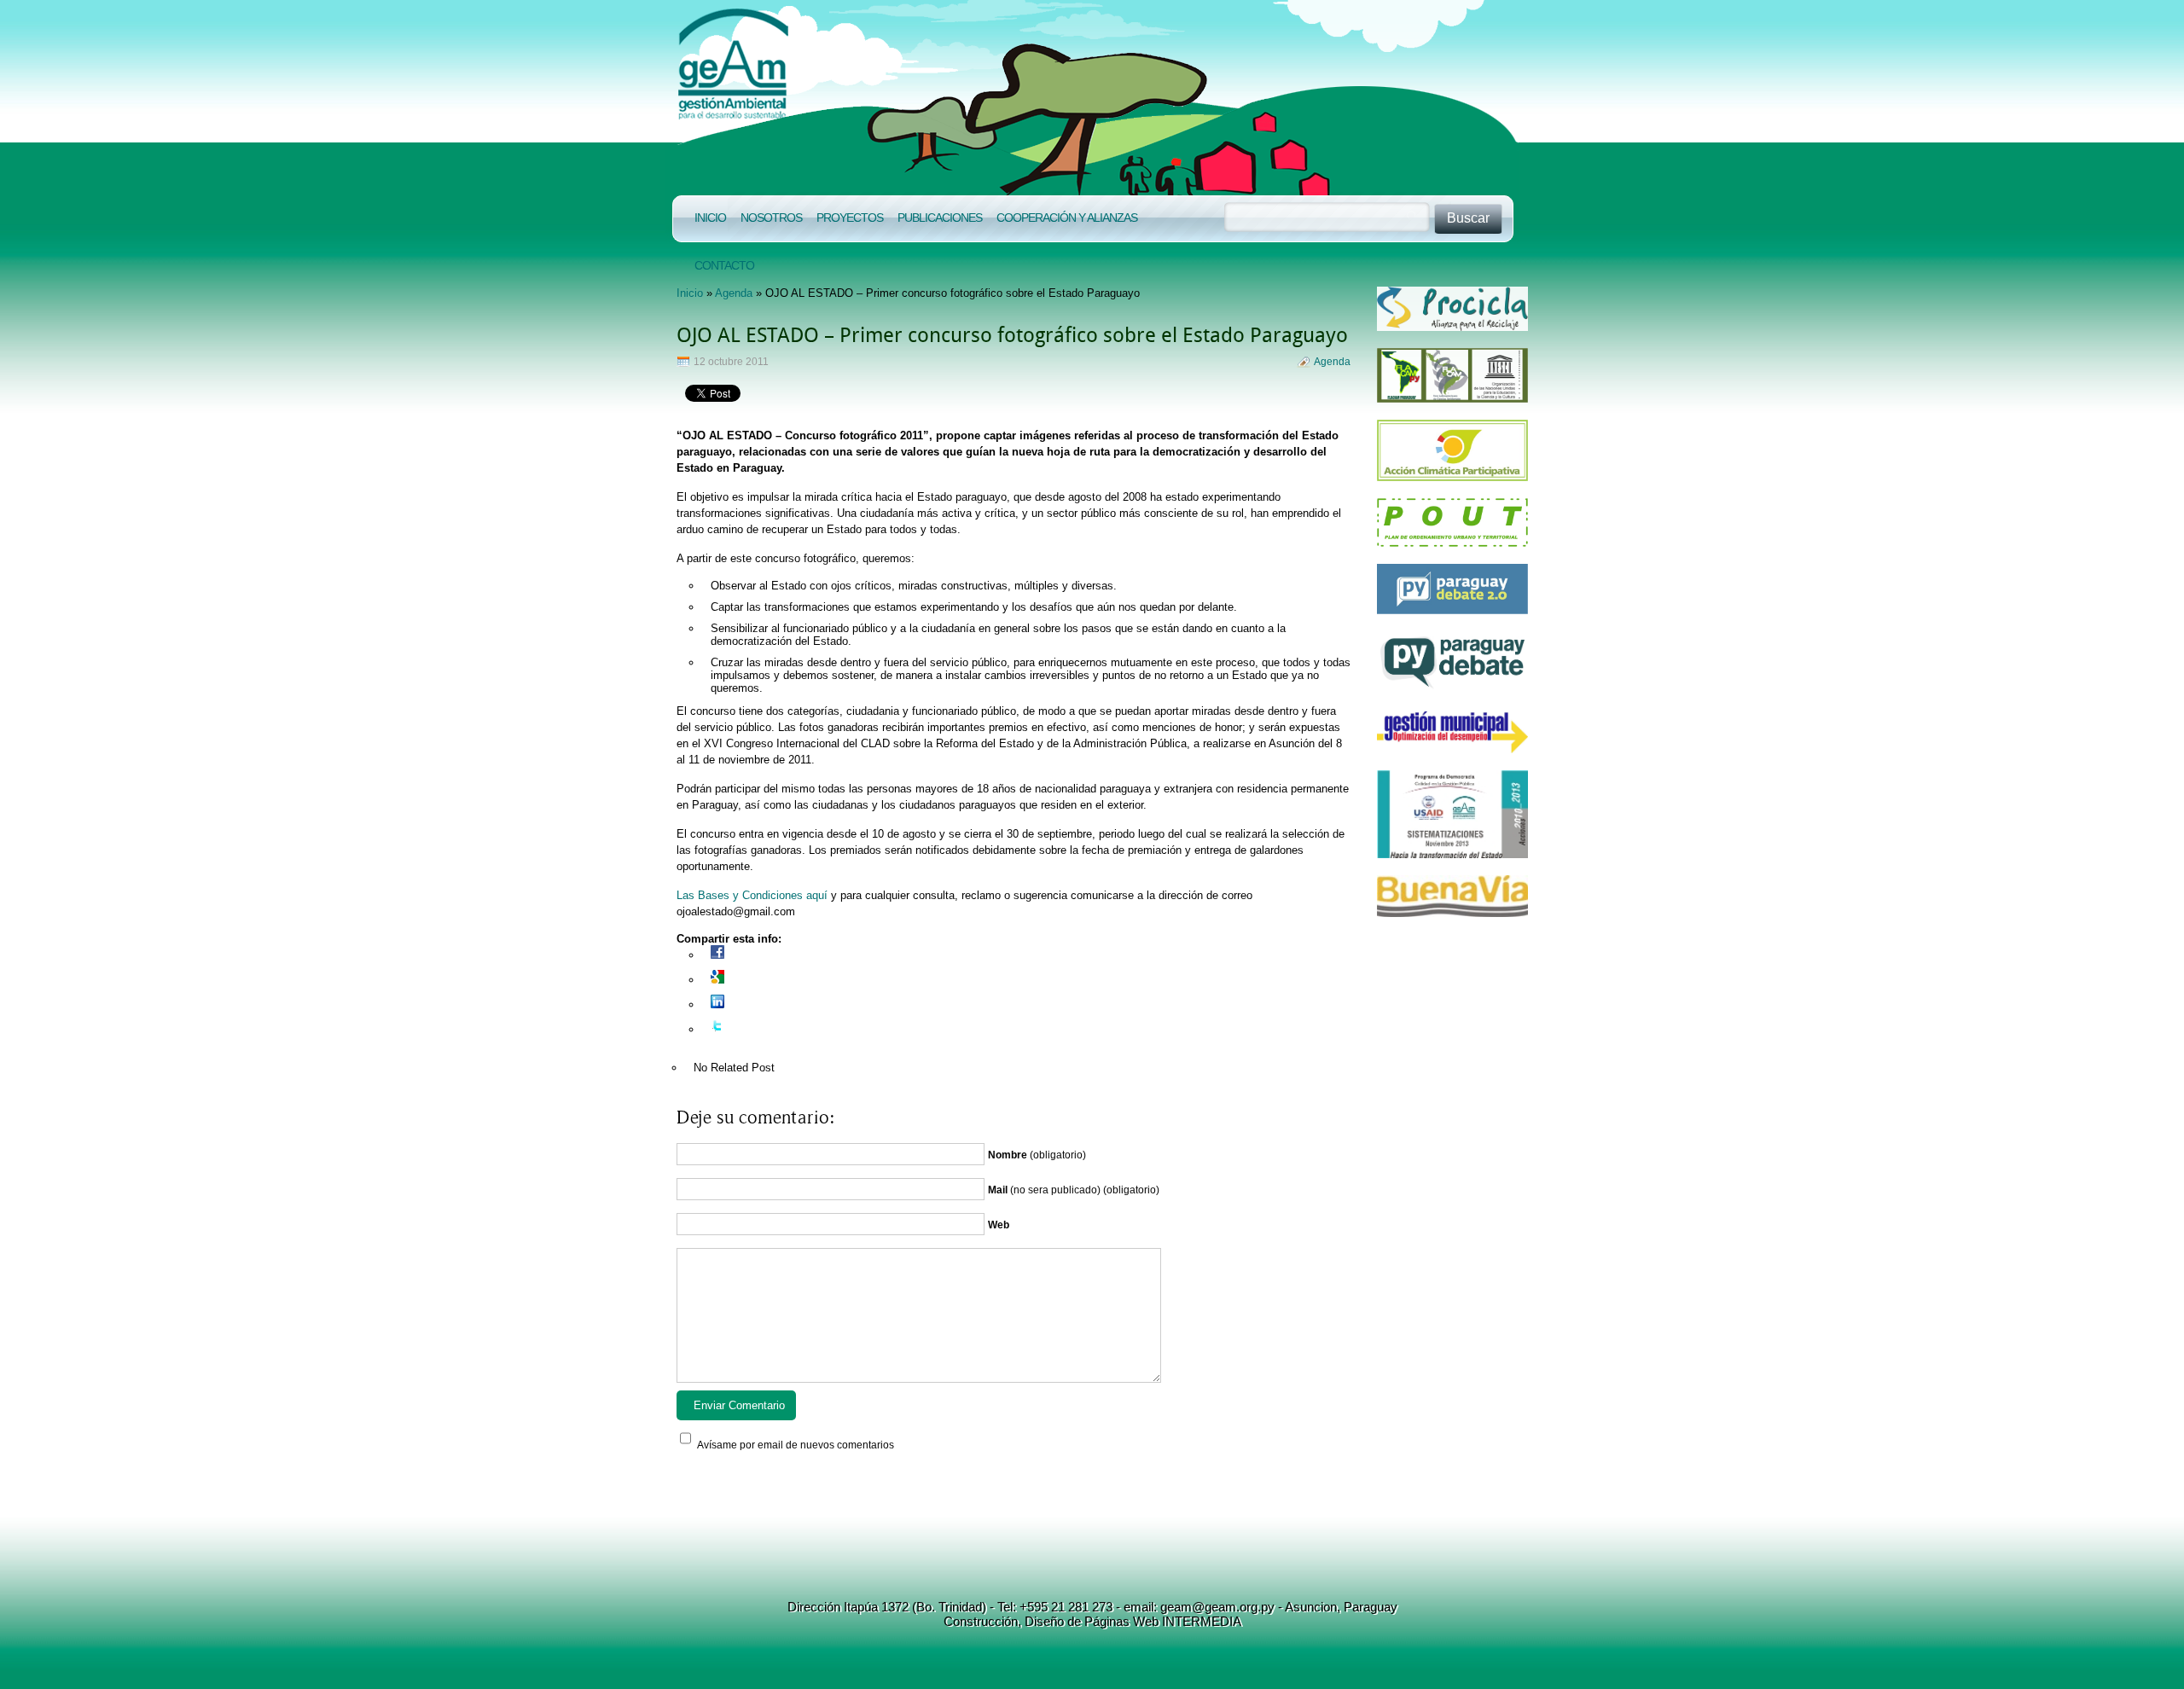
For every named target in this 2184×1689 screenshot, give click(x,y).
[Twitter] (717, 1029)
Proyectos (850, 218)
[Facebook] (717, 955)
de (1072, 1621)
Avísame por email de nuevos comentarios (796, 1445)
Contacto (724, 265)
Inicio (710, 218)
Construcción (981, 1621)
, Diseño (1041, 1621)
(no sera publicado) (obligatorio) (1074, 1190)
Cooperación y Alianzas (1067, 218)
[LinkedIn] (717, 1004)
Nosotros (771, 218)
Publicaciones (940, 218)
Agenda (734, 293)
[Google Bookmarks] (717, 980)
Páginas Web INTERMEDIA (1161, 1621)
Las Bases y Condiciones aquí (754, 895)
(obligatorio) (1037, 1155)
